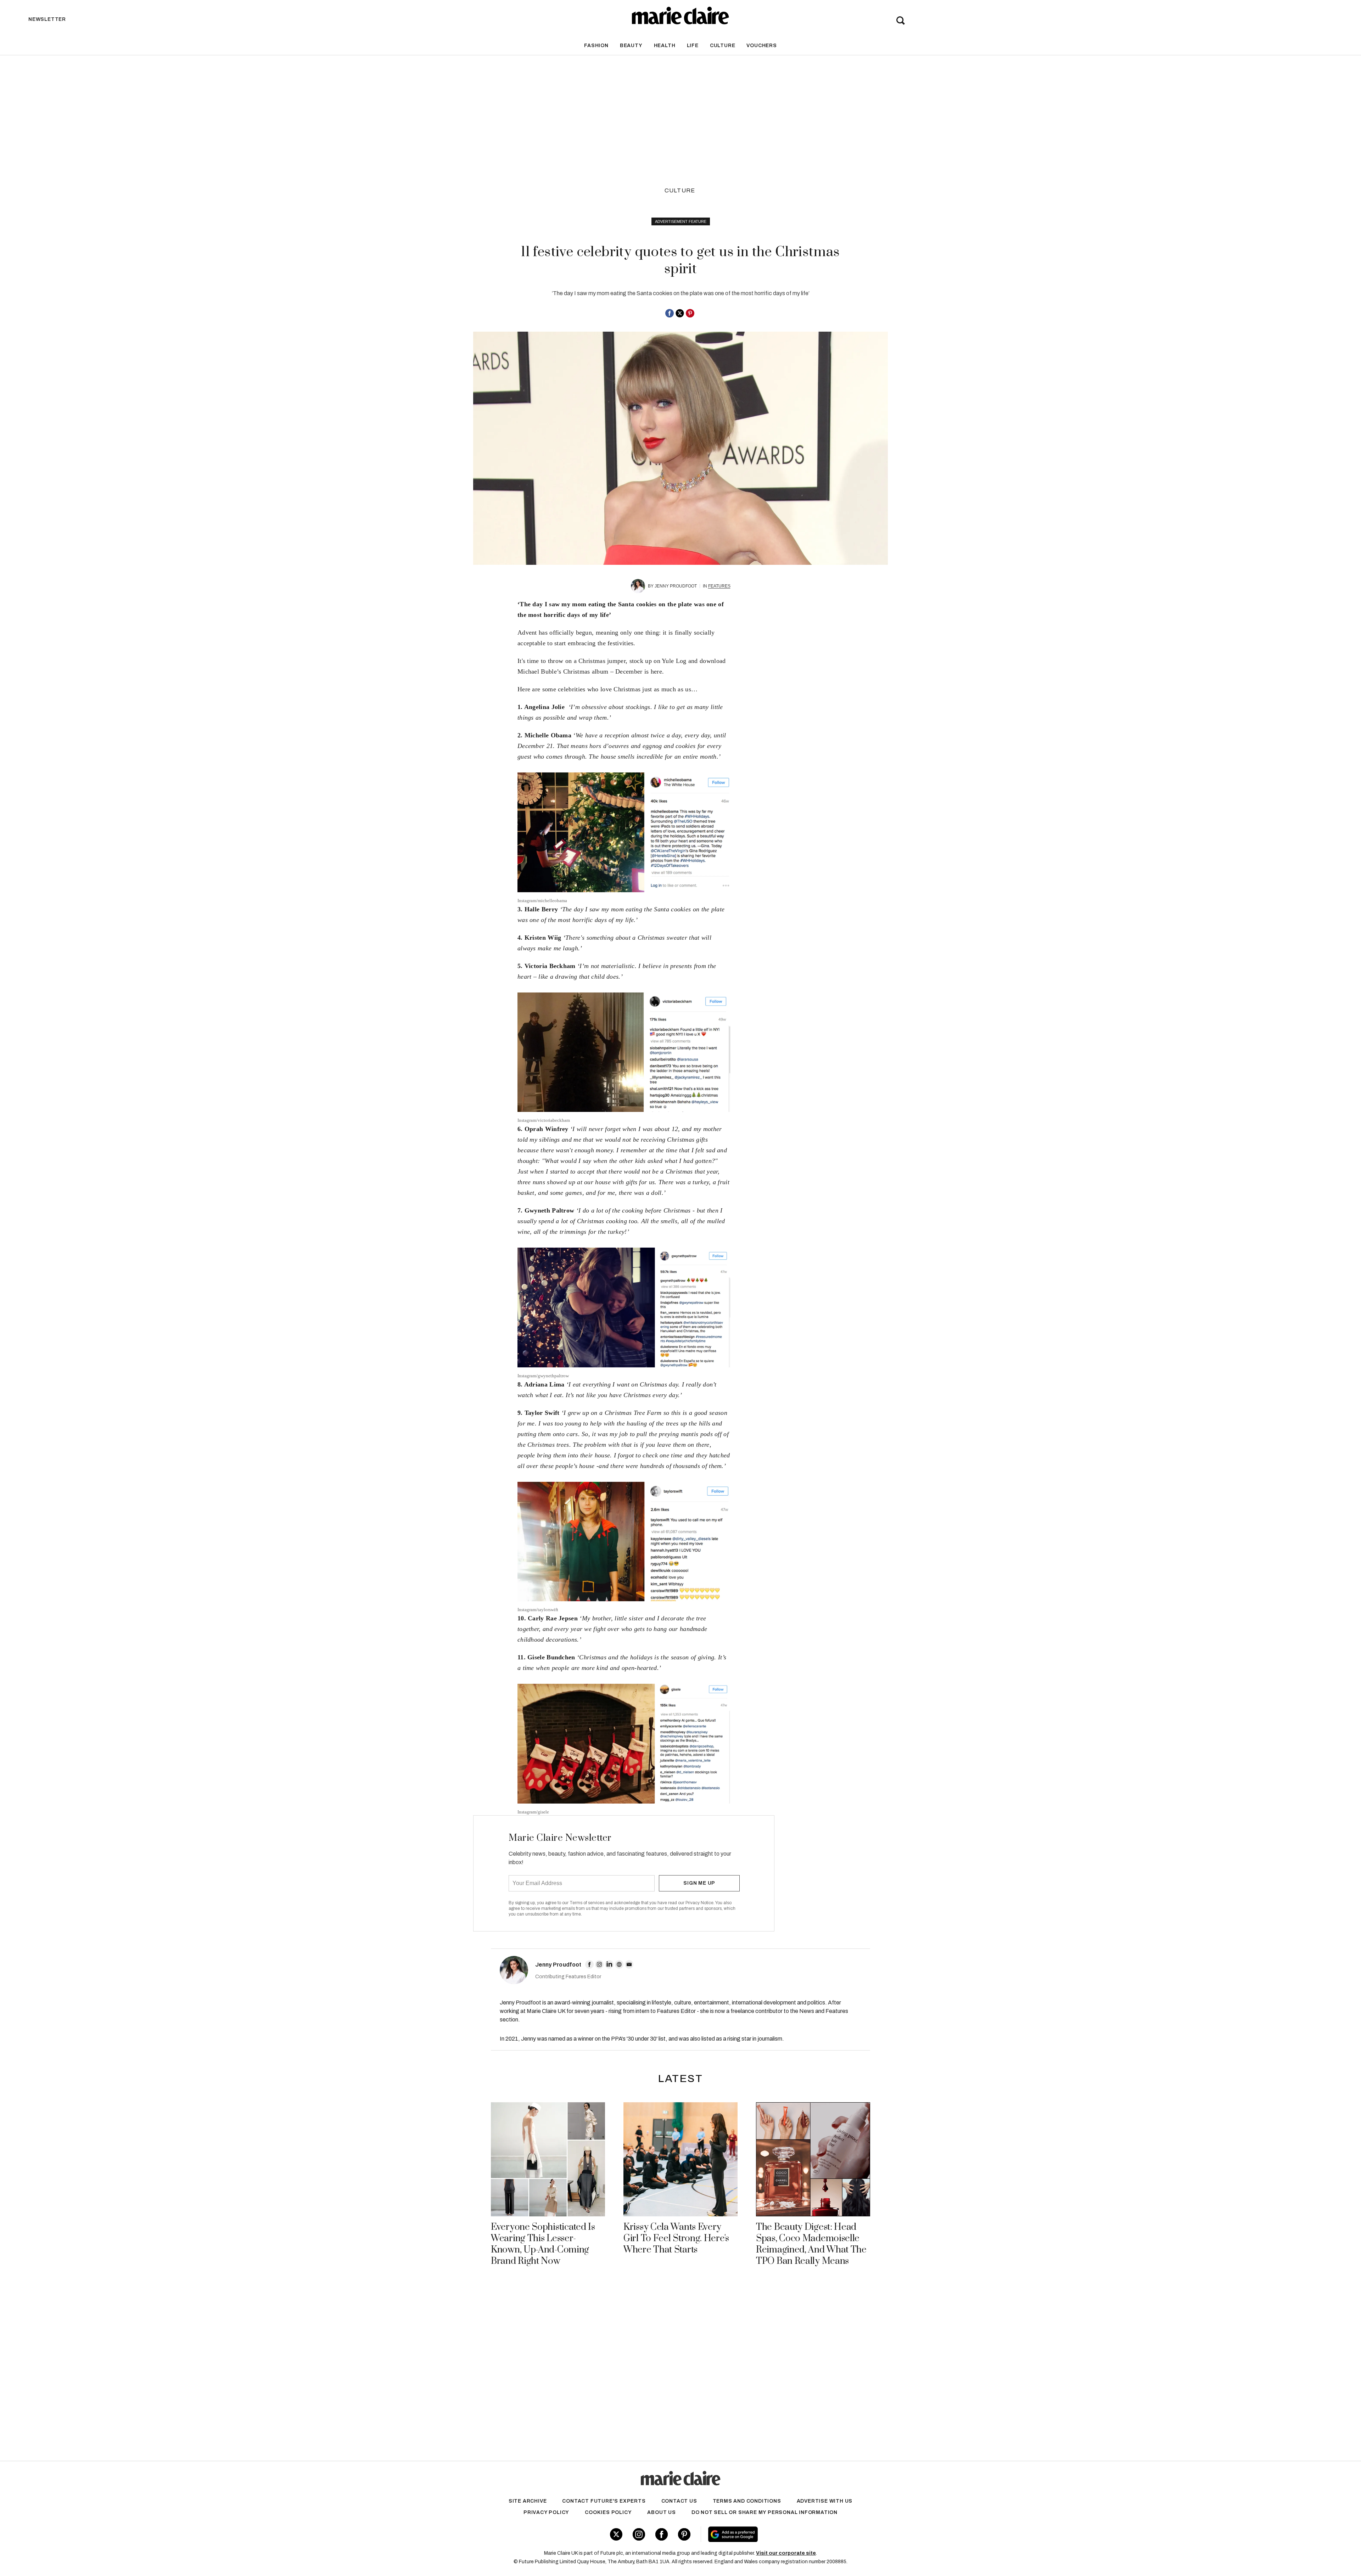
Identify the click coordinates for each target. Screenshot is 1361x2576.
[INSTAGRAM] (599, 1964)
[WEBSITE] (619, 1964)
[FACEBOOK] (589, 1964)
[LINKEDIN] (609, 1964)
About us (661, 2512)
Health (665, 46)
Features (719, 586)
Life (693, 46)
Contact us (679, 2501)
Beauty (631, 46)
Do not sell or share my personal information (764, 2512)
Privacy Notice (699, 1903)
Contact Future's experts (604, 2501)
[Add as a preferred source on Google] (778, 2534)
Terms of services (587, 1903)
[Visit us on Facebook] (662, 2534)
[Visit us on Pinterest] (684, 2534)
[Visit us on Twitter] (616, 2534)
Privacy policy (546, 2512)
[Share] (670, 313)
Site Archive (528, 2501)
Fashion (596, 46)
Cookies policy (608, 2512)
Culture (723, 46)
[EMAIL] (629, 1964)
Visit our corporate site (786, 2553)
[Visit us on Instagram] (639, 2534)
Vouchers (761, 46)
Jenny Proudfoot (676, 586)
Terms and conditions (747, 2501)
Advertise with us (825, 2501)
